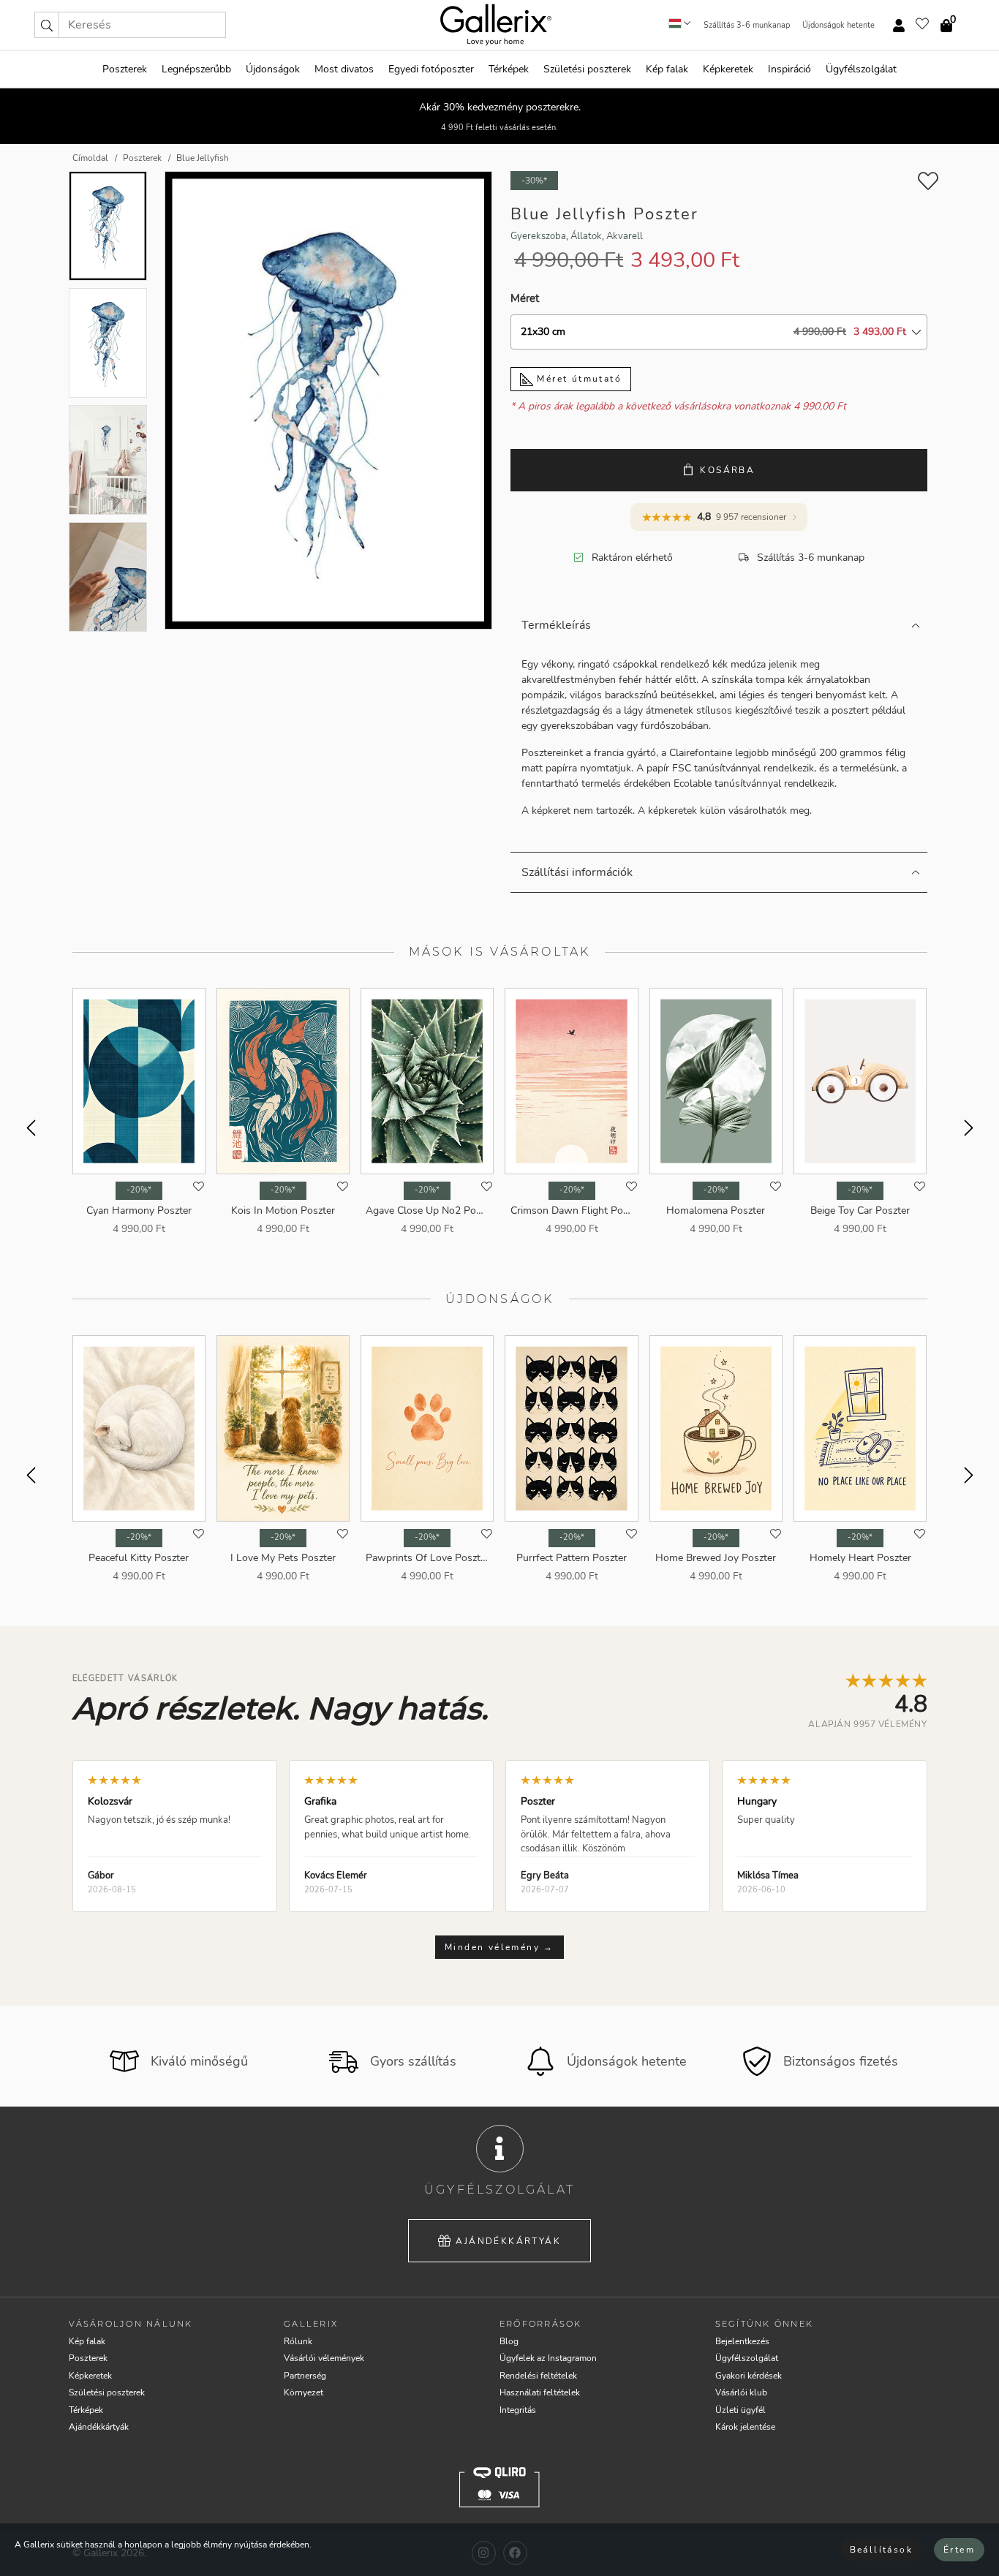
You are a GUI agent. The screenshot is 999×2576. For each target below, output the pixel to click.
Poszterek (125, 69)
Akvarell (625, 236)
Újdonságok (273, 69)
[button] (47, 25)
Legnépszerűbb (196, 69)
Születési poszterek (587, 69)
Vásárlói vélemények (324, 2358)
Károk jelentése (745, 2427)
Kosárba (727, 470)
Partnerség (305, 2376)
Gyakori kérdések (749, 2376)
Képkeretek (728, 69)
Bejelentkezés (742, 2341)
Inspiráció (789, 69)
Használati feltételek (540, 2392)
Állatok (586, 236)
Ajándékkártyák (508, 2241)
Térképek (509, 69)
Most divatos (344, 69)
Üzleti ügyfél (740, 2410)
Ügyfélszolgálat (861, 69)
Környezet (304, 2392)
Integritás (518, 2410)
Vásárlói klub (741, 2392)
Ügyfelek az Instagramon (548, 2358)
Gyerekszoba (538, 236)
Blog (509, 2341)
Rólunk (298, 2341)
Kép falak (667, 69)
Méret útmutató (577, 379)
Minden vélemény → (499, 1947)
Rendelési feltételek (538, 2376)
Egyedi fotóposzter (431, 69)
